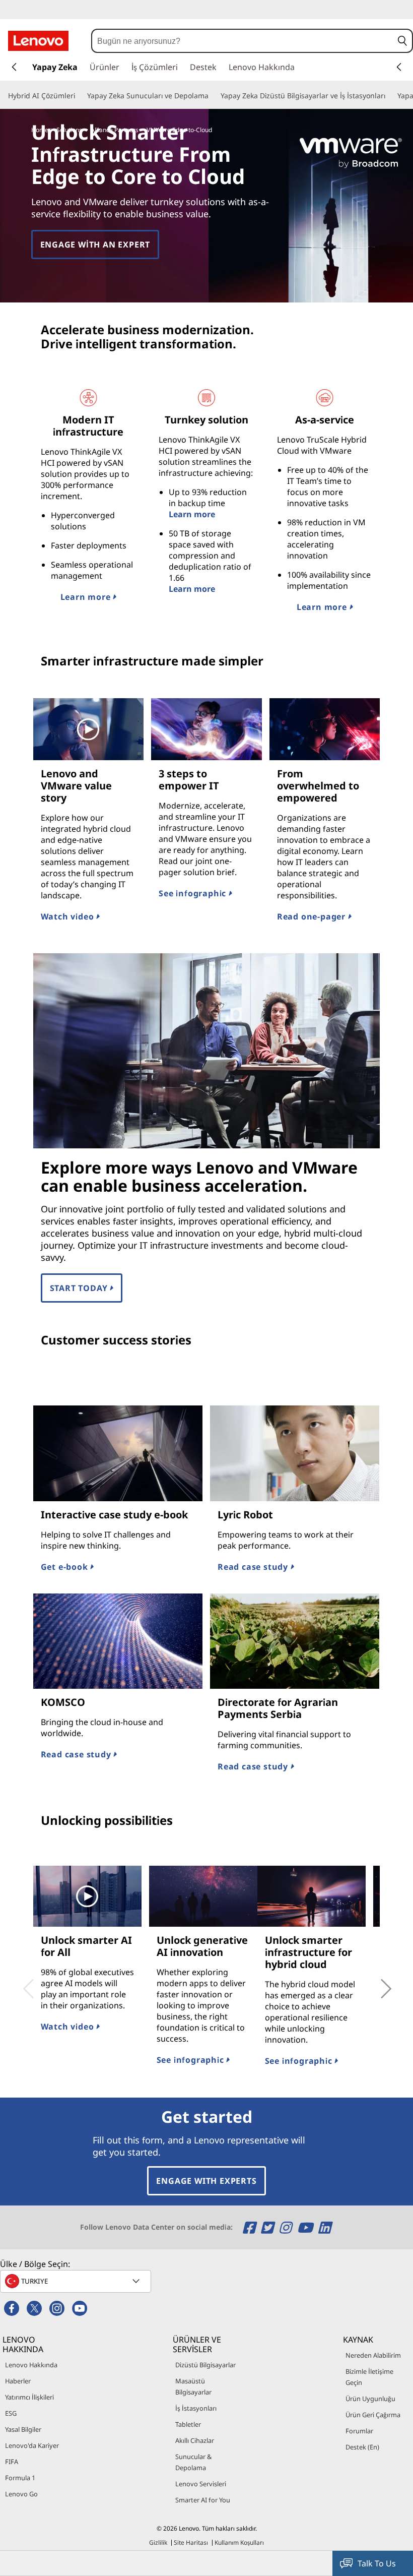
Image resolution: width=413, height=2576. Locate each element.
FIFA (12, 2462)
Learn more (87, 597)
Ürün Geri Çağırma (373, 2415)
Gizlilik (158, 2542)
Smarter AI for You (203, 2500)
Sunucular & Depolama (193, 2462)
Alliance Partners (115, 130)
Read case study (254, 1567)
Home (40, 130)
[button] (402, 41)
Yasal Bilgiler (23, 2429)
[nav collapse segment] (399, 67)
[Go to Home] (38, 41)
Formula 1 (20, 2478)
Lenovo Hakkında (31, 2365)
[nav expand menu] (14, 67)
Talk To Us (377, 2563)
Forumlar (359, 2431)
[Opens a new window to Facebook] (251, 2227)
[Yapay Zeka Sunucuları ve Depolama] (213, 96)
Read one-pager (313, 916)
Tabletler (188, 2424)
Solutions (69, 130)
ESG (11, 2413)
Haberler (18, 2381)
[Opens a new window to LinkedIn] (324, 2227)
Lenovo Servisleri (201, 2484)
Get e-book (66, 1567)
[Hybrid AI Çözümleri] (79, 96)
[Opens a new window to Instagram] (287, 2227)
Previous (26, 1982)
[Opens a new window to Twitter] (269, 2227)
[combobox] (243, 41)
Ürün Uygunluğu (370, 2399)
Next (375, 1982)
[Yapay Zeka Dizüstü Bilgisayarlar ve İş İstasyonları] (389, 96)
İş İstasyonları (196, 2408)
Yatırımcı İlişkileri (29, 2397)
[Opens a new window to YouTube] (306, 2227)
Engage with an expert (95, 244)
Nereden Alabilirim (373, 2355)
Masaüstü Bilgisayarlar (193, 2386)
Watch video (69, 916)
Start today (80, 1288)
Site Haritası (191, 2542)
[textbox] (77, 2281)
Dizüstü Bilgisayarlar (205, 2365)
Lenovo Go (21, 2494)
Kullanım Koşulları (239, 2542)
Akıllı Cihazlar (195, 2440)
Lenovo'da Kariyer (32, 2445)
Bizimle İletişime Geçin (369, 2377)
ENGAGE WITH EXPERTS (206, 2181)
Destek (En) (362, 2447)
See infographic (194, 893)
